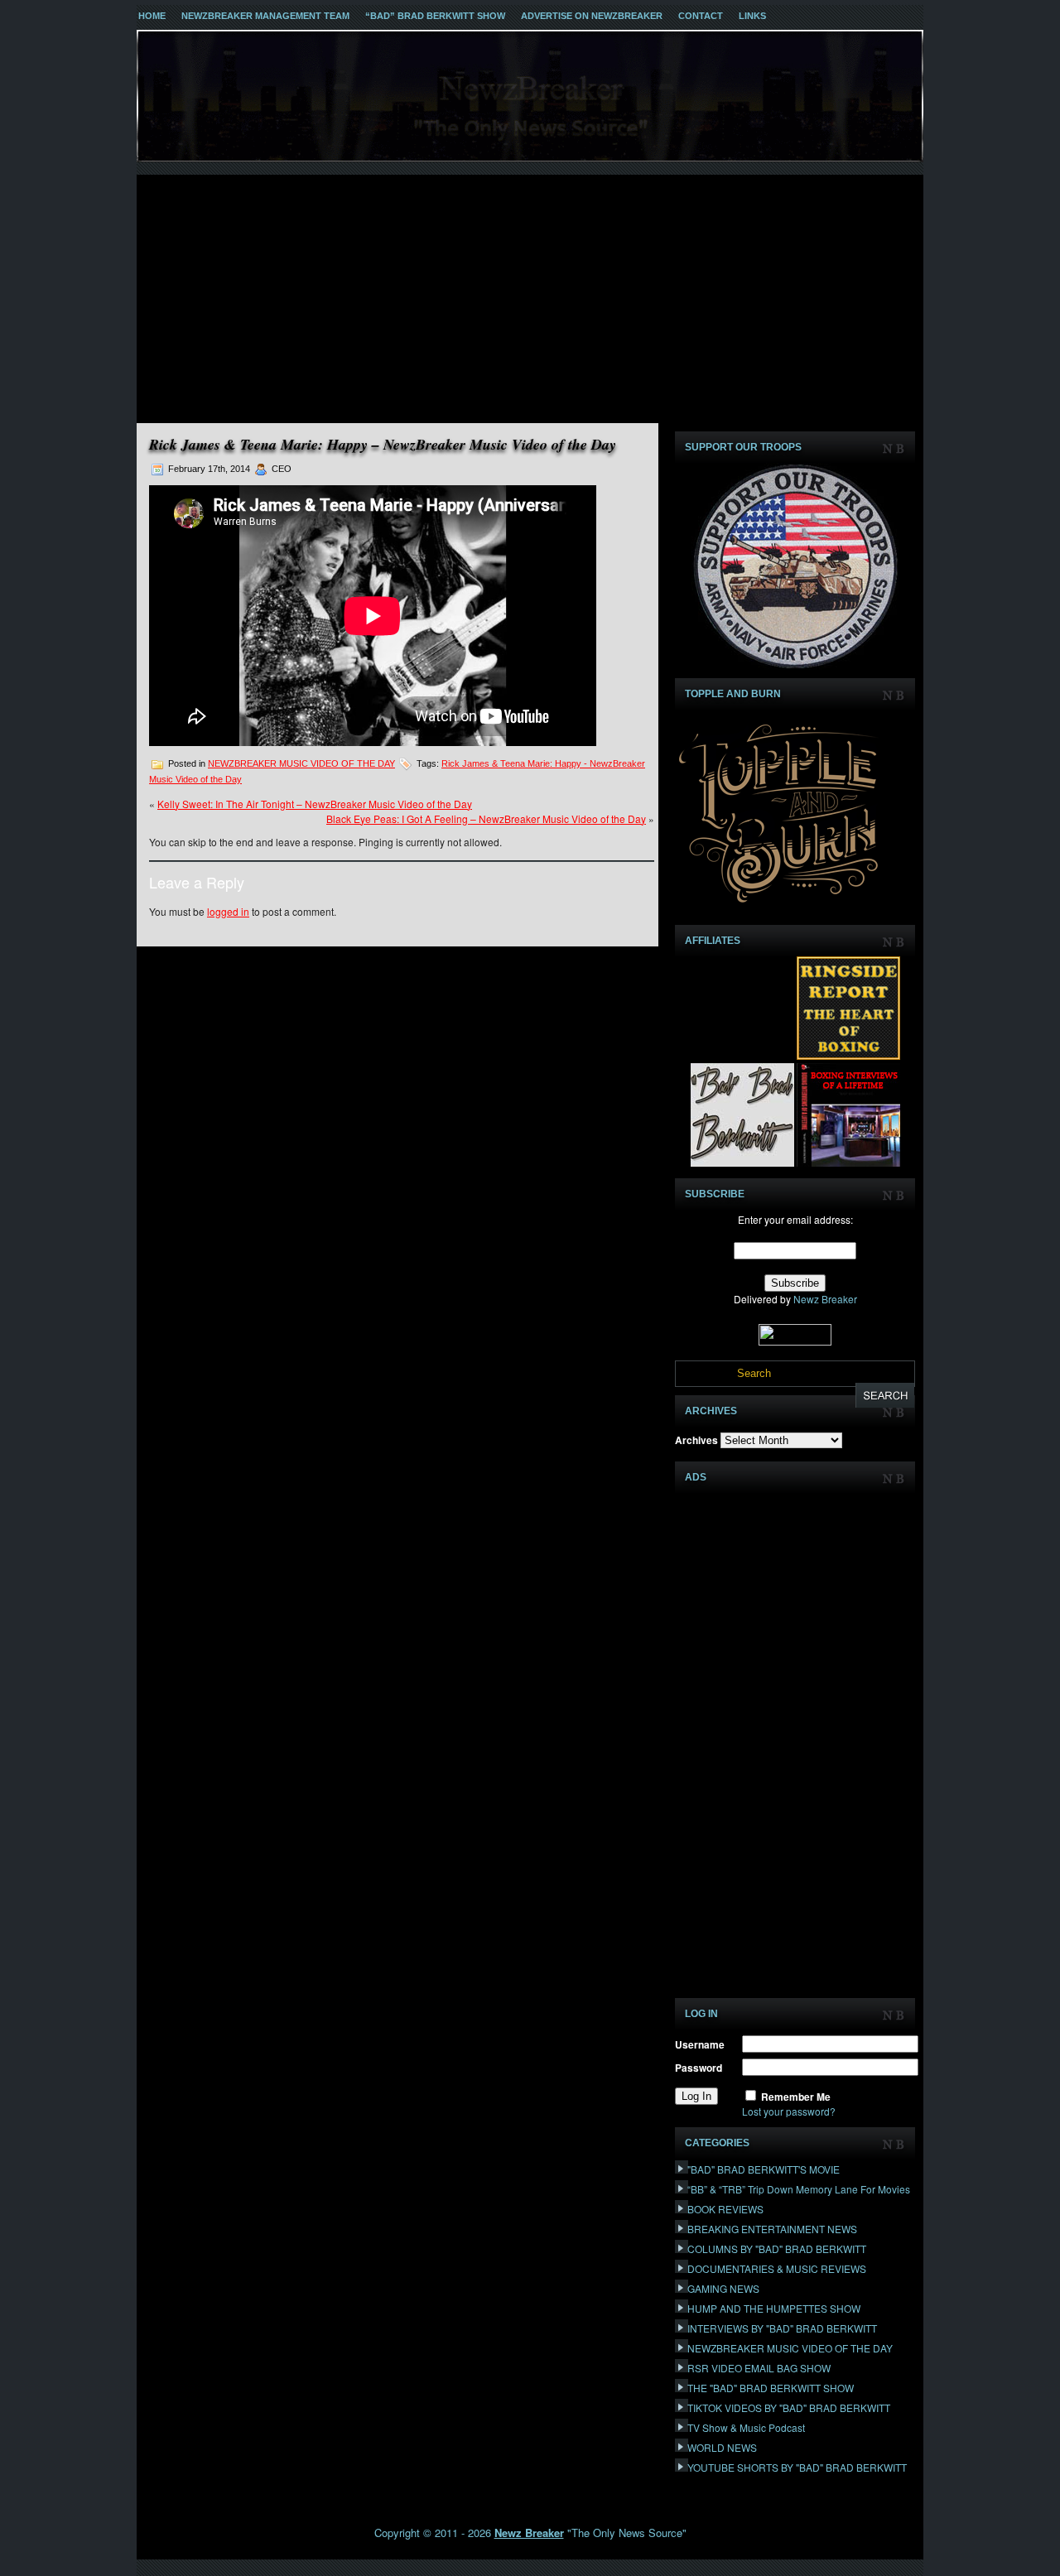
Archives (696, 1440)
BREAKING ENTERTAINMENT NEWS (772, 2229)
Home (152, 16)
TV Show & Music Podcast (746, 2427)
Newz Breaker (825, 1299)
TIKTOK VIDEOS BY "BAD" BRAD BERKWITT (789, 2407)
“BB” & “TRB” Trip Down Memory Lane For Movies (799, 2189)
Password (699, 2068)
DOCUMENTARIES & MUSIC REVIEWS (777, 2268)
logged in (228, 911)
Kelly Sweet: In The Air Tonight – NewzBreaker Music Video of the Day (315, 804)
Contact (701, 16)
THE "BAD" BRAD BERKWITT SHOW (771, 2388)
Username (700, 2044)
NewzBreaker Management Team (265, 16)
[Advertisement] (530, 299)
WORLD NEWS (722, 2447)
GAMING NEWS (723, 2288)
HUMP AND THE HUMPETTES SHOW (774, 2308)
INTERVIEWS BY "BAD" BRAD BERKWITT (782, 2328)
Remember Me (796, 2097)
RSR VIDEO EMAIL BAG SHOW (759, 2368)
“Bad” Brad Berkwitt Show (435, 16)
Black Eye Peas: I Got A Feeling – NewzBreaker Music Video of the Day (486, 819)
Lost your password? (789, 2111)
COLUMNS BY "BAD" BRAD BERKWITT (777, 2249)
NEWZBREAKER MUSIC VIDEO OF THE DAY (301, 763)
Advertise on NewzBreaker (592, 16)
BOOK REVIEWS (725, 2209)
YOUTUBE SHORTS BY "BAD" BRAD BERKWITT (797, 2467)
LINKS (752, 16)
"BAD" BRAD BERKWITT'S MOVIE (764, 2169)
